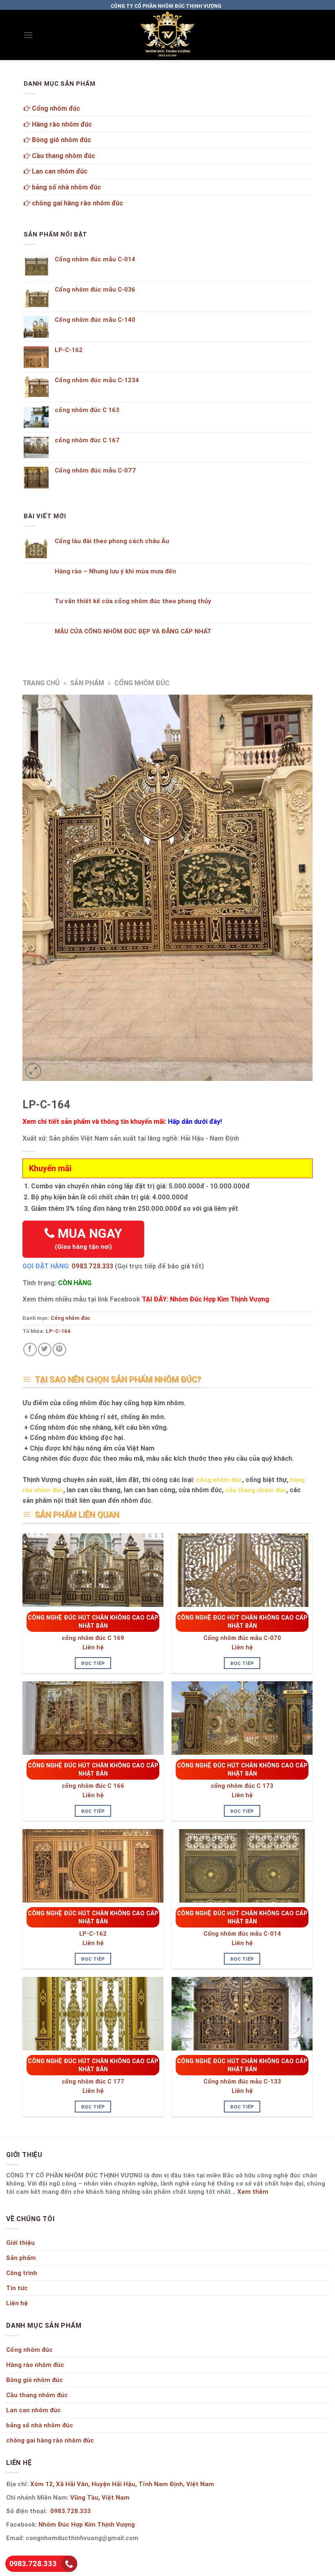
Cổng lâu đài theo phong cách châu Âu (112, 541)
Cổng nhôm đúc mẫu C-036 (95, 290)
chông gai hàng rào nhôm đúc (77, 203)
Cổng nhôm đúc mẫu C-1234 (97, 380)
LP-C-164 (58, 1331)
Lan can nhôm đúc (59, 171)
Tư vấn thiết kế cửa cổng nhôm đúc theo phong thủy (133, 601)
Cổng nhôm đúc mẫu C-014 (242, 1934)
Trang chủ (41, 683)
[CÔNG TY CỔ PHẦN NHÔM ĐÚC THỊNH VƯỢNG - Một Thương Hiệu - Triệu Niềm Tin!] (167, 35)
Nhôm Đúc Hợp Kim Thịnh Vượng (87, 2524)
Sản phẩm (87, 683)
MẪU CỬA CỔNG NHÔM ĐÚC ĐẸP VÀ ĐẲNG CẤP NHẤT (133, 631)
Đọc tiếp (93, 1663)
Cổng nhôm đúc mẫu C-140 (95, 320)
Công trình (22, 2273)
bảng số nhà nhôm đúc (66, 187)
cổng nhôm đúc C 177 (93, 2081)
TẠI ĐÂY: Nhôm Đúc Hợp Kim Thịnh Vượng (205, 1299)
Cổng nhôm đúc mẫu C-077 (95, 470)
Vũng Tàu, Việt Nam (100, 2497)
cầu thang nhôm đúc (256, 1490)
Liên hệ (93, 1647)
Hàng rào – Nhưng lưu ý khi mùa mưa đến (115, 571)
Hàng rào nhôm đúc (61, 124)
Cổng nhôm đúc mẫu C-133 (242, 2081)
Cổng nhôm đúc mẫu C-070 (242, 1638)
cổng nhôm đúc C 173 (242, 1786)
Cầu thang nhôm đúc (63, 156)
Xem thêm (253, 2192)
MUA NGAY (88, 1238)
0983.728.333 (92, 1266)
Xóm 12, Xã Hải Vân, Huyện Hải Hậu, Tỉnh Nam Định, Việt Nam (122, 2484)
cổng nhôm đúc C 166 (93, 1786)
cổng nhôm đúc (219, 1480)
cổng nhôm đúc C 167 (87, 440)
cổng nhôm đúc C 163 (87, 410)
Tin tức (17, 2288)
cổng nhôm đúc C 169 (93, 1638)
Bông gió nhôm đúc (61, 140)
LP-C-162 (93, 1934)
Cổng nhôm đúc (142, 683)
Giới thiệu (20, 2243)
